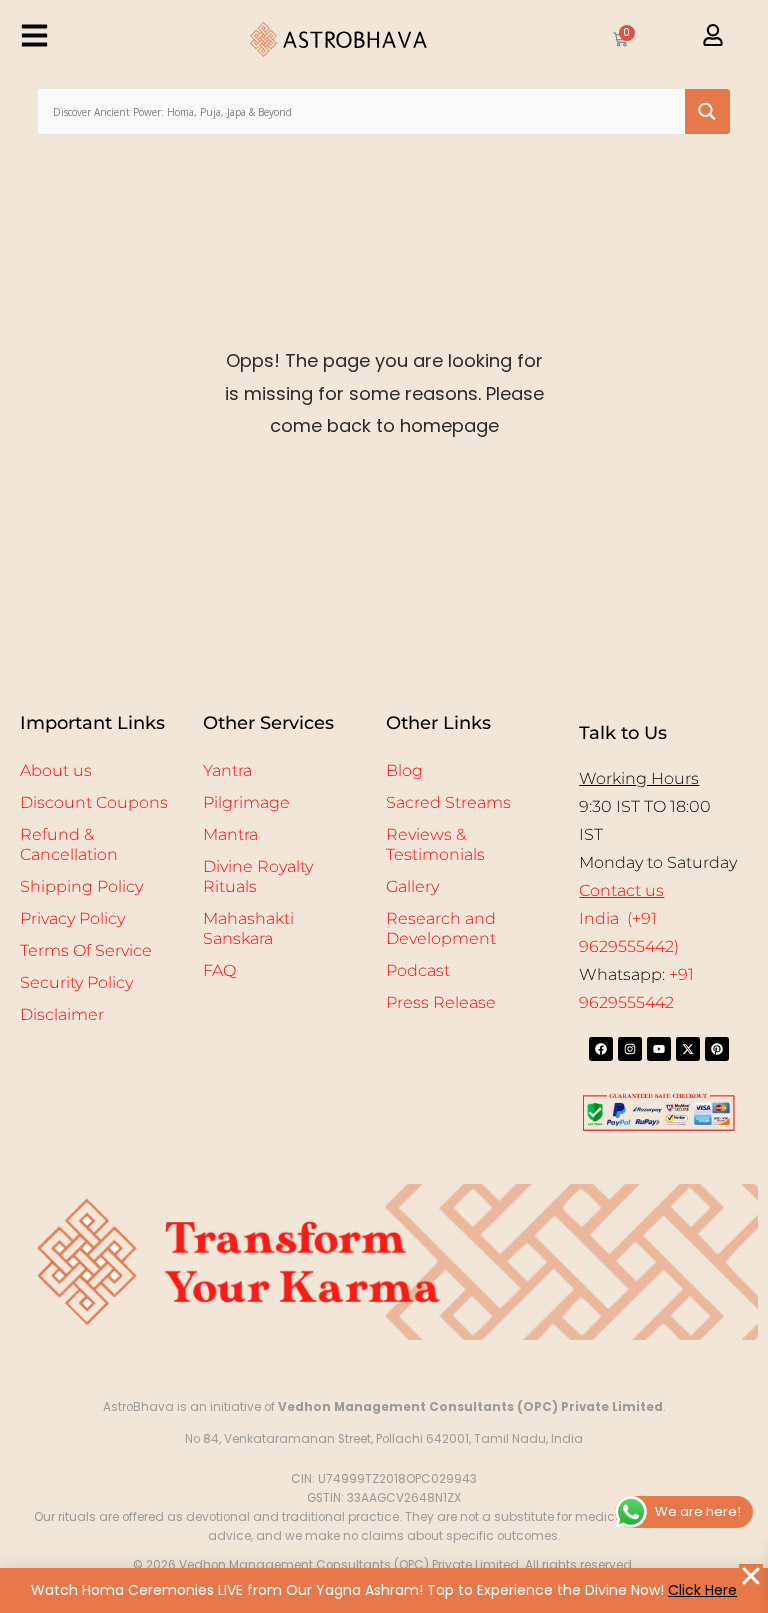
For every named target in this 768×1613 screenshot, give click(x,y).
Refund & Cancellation (69, 844)
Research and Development (441, 928)
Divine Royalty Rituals (258, 876)
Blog (404, 770)
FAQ (219, 970)
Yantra (227, 770)
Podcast (418, 970)
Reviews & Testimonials (435, 844)
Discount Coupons (94, 802)
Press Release (441, 1002)
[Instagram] (630, 1049)
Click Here (702, 1590)
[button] (751, 1576)
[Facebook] (601, 1049)
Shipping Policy (81, 886)
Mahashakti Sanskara (248, 928)
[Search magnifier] (707, 111)
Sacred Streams (448, 802)
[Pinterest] (717, 1049)
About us (56, 770)
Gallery (412, 886)
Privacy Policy (72, 918)
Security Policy (76, 982)
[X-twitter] (688, 1049)
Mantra (230, 834)
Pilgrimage (246, 802)
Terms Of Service (86, 950)
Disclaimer (62, 1014)
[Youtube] (659, 1049)
